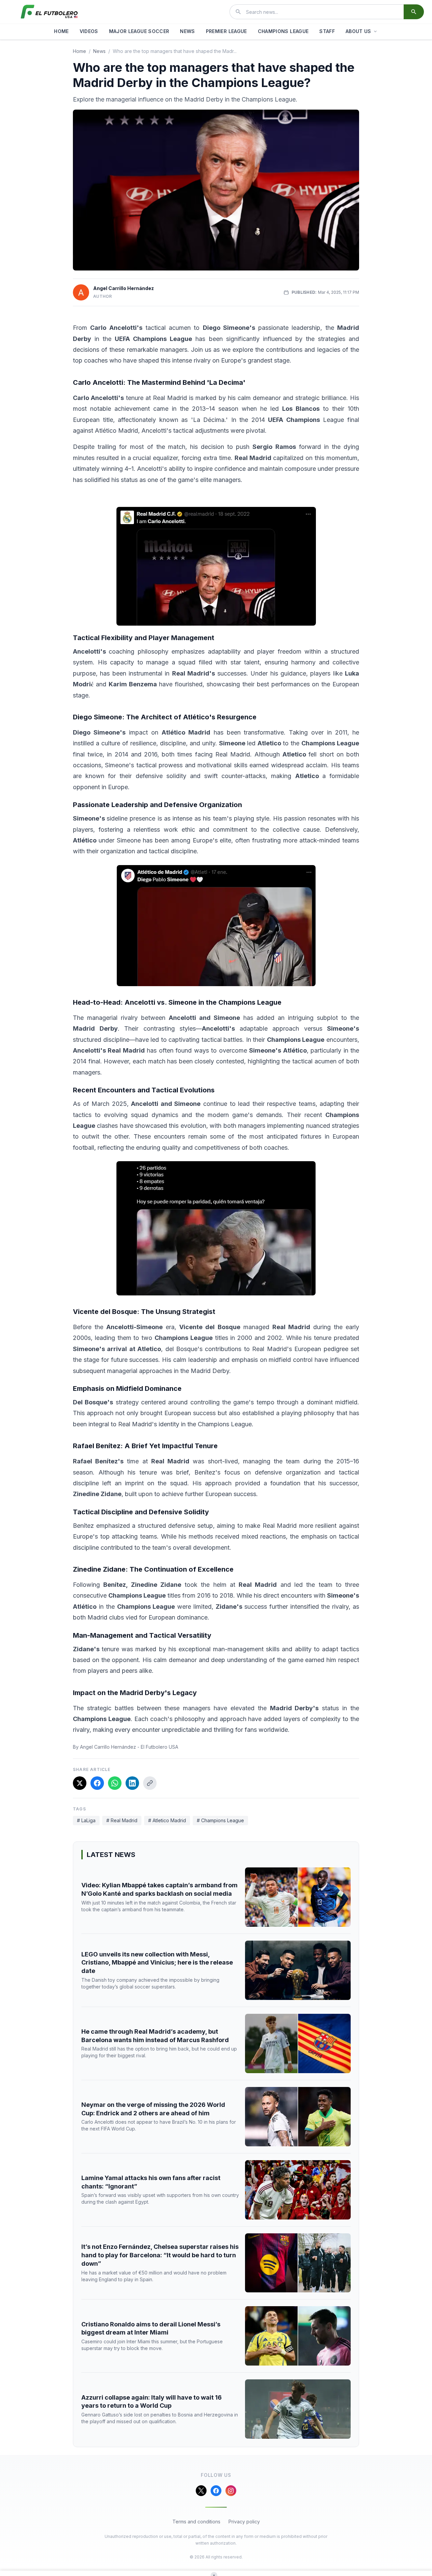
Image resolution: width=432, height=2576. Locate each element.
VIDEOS (89, 31)
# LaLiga (86, 1820)
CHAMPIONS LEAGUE (283, 31)
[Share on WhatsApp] (115, 1783)
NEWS (187, 31)
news (99, 51)
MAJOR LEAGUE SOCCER (139, 31)
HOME (61, 31)
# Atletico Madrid (167, 1820)
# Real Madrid (122, 1820)
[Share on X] (80, 1783)
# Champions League (220, 1820)
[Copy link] (150, 1783)
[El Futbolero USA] (49, 12)
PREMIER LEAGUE (226, 31)
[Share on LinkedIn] (132, 1783)
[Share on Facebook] (97, 1783)
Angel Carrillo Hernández (124, 288)
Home (79, 51)
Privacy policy (244, 2522)
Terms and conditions (196, 2522)
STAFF (327, 31)
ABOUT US (358, 31)
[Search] (414, 12)
